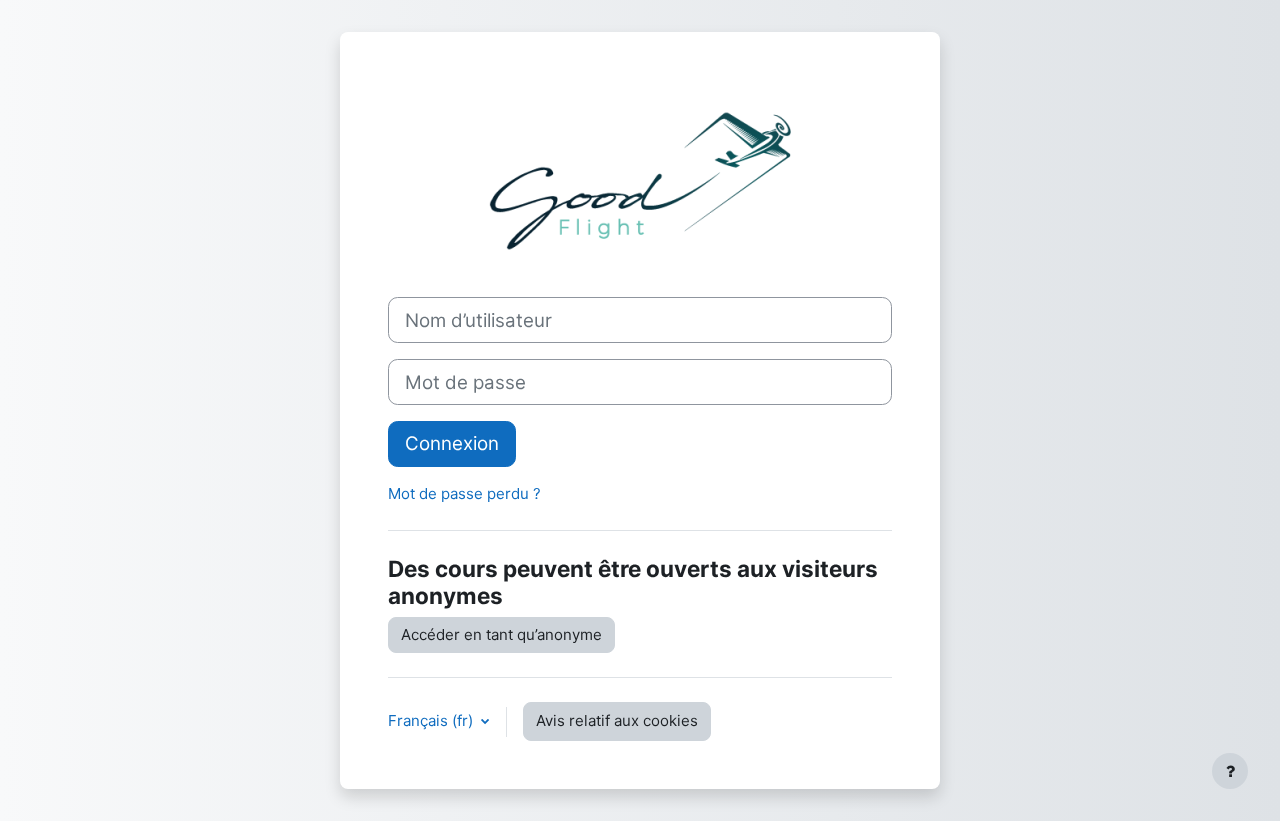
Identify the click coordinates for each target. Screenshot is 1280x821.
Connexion (452, 443)
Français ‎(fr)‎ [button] (432, 720)
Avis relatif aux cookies (617, 720)
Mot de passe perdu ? (464, 493)
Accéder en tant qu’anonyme (501, 634)
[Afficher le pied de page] (1230, 771)
